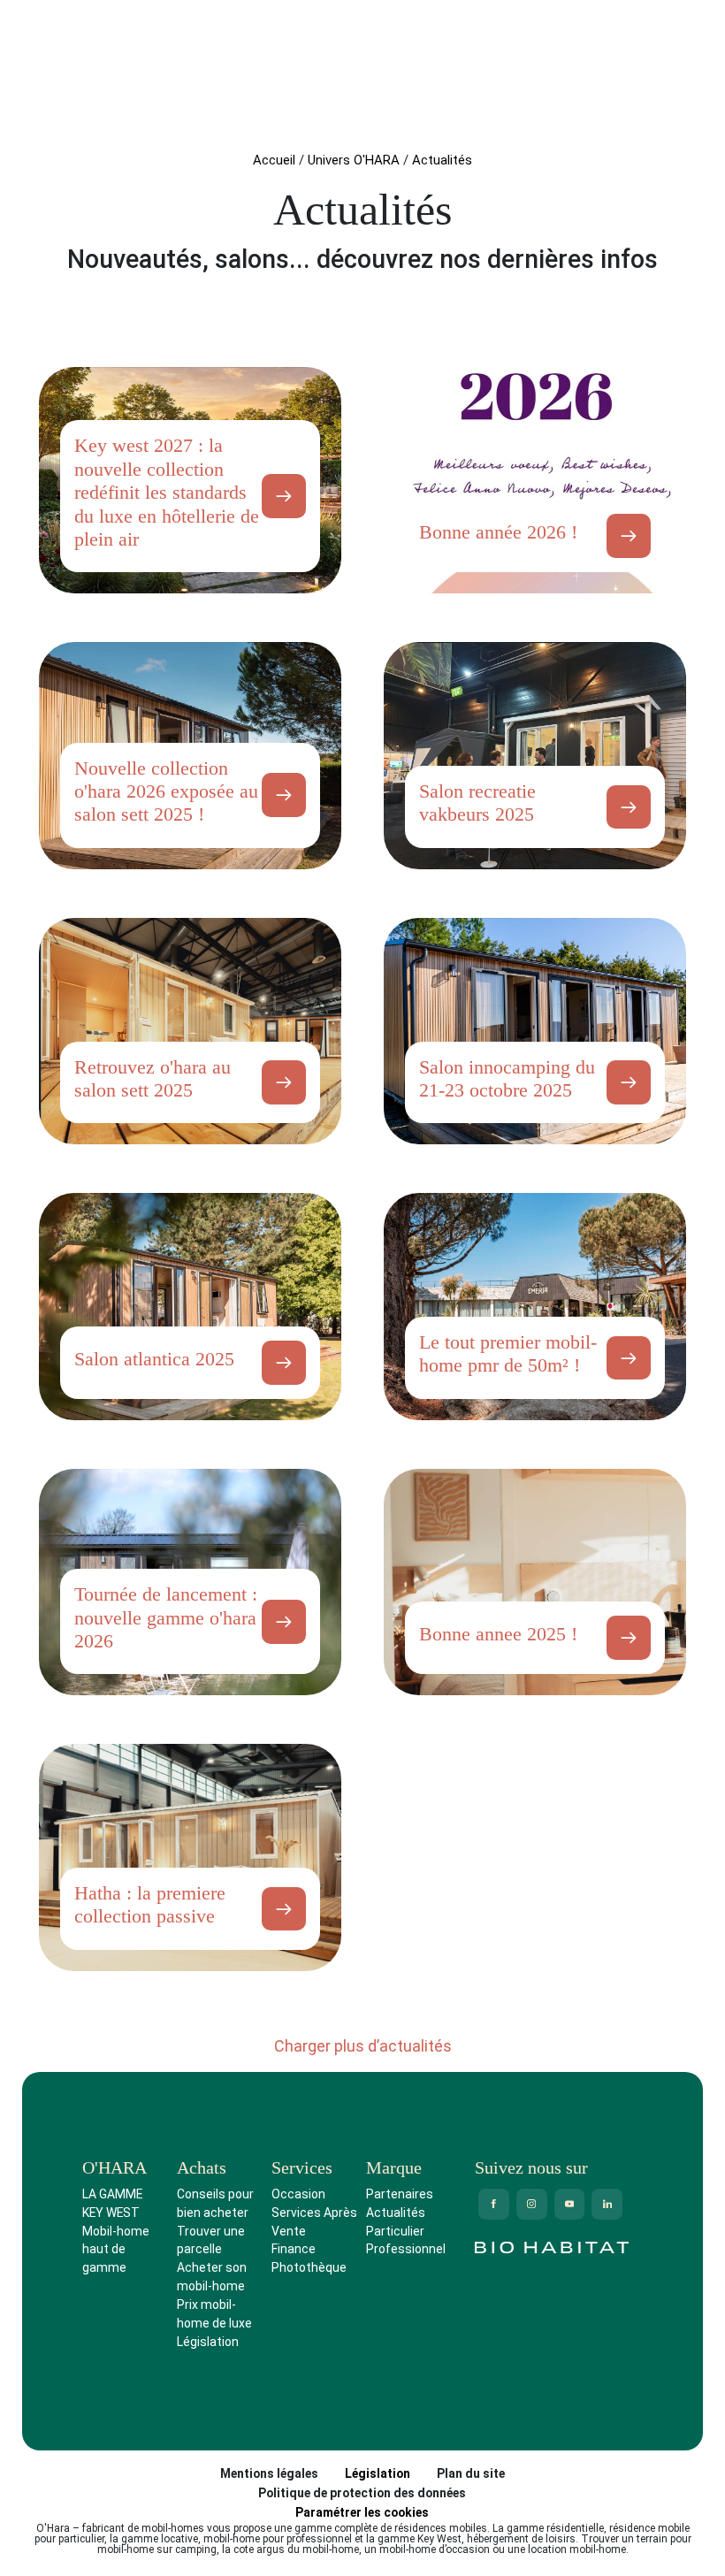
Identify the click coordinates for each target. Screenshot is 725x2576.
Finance (294, 2249)
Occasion (298, 2194)
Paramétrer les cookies (362, 2512)
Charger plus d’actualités (363, 2046)
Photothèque (309, 2267)
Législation (208, 2342)
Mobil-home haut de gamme (116, 2250)
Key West (111, 2213)
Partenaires (400, 2194)
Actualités (396, 2213)
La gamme (112, 2194)
